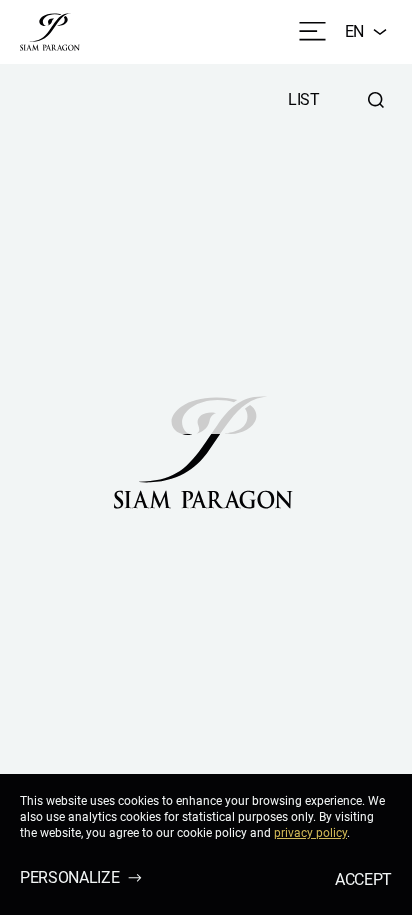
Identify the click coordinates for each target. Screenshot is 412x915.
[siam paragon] (50, 32)
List (304, 99)
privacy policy (310, 833)
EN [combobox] (354, 31)
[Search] (376, 100)
